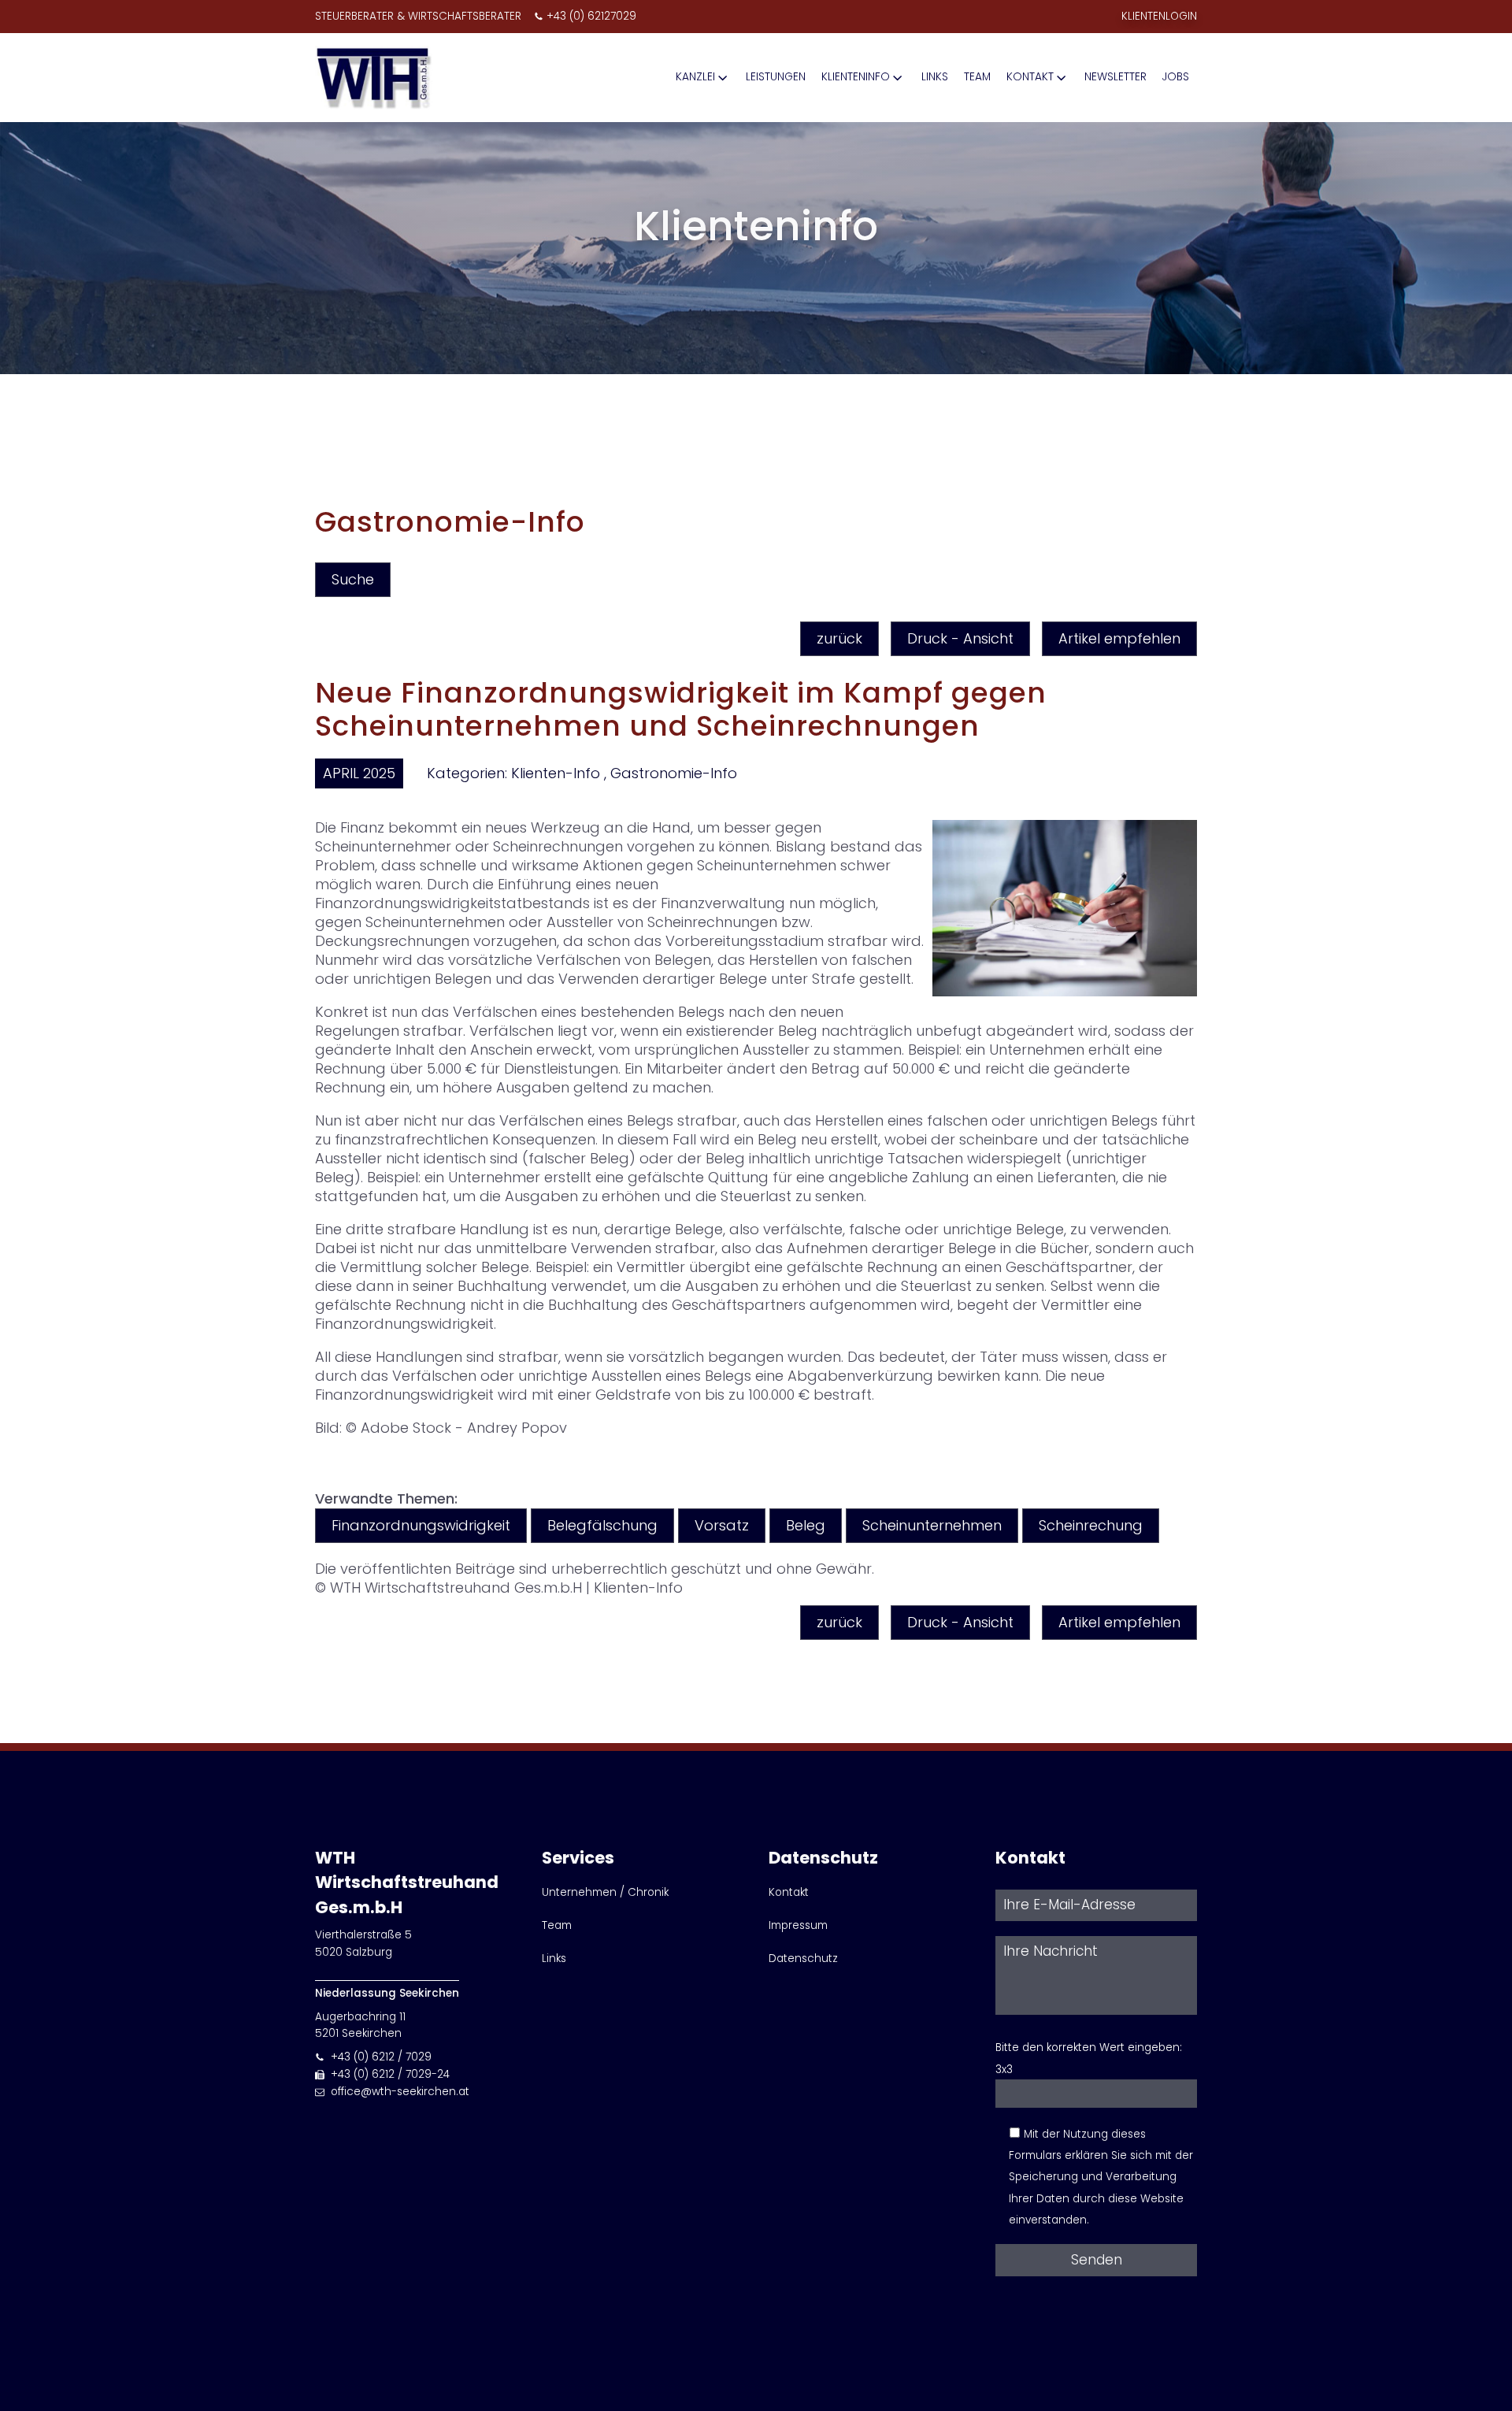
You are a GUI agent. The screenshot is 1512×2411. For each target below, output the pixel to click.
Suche (353, 579)
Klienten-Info (556, 773)
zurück (839, 638)
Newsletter (1115, 77)
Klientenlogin (1159, 16)
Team (977, 77)
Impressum (798, 1925)
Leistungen (776, 77)
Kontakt (1030, 77)
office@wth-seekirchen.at (400, 2092)
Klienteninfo (856, 77)
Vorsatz (722, 1525)
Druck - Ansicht (960, 638)
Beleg (806, 1525)
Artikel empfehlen (1119, 638)
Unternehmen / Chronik (605, 1892)
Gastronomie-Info (674, 773)
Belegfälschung (602, 1525)
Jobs (1176, 77)
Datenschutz (803, 1958)
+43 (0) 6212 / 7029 (381, 2057)
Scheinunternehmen (932, 1525)
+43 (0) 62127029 (591, 16)
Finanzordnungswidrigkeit (421, 1525)
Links (935, 77)
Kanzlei (695, 77)
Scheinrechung (1091, 1525)
